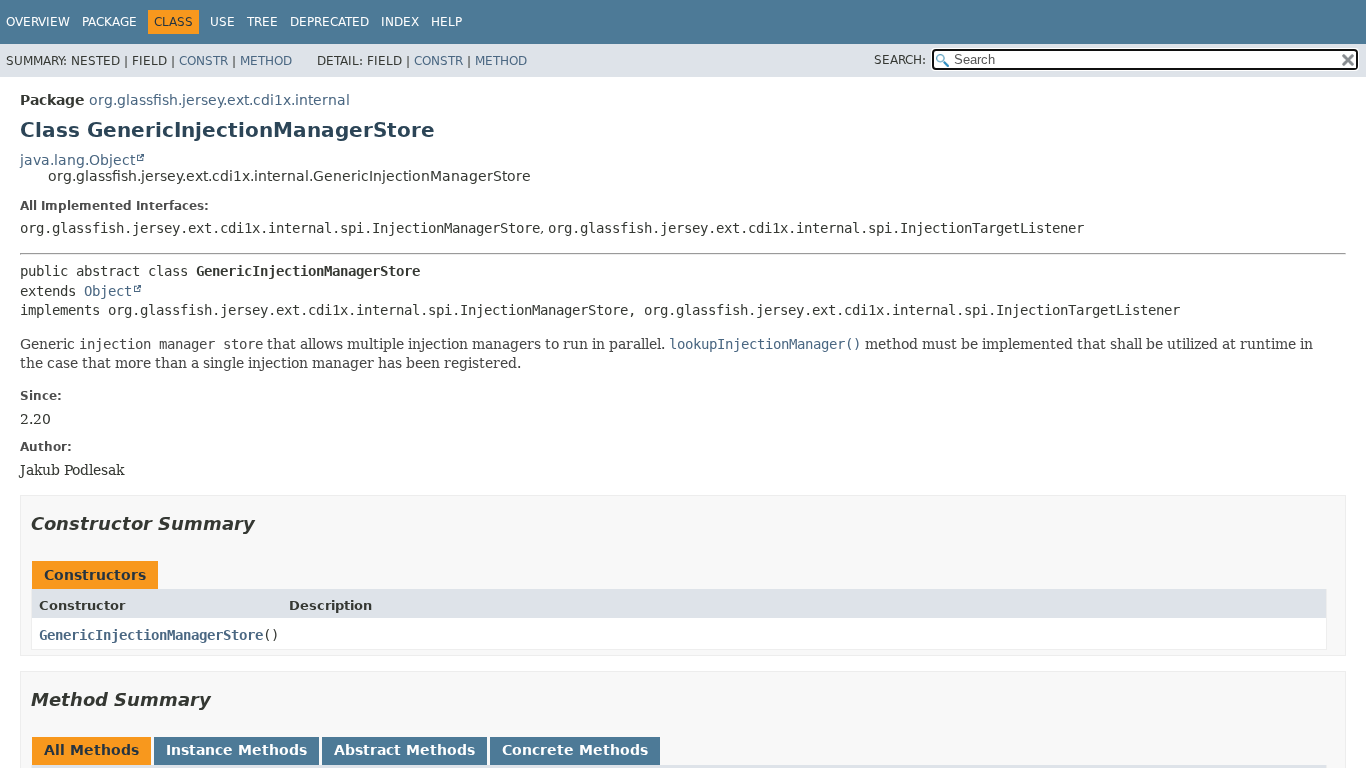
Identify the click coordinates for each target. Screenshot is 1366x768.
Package (109, 22)
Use (222, 22)
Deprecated (329, 22)
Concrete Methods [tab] (575, 750)
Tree (262, 22)
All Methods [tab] (91, 750)
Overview (38, 22)
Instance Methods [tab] (236, 750)
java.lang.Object (77, 160)
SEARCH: (900, 60)
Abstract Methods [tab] (404, 750)
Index (400, 22)
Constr (203, 61)
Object (108, 291)
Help (446, 22)
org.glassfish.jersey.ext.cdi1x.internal (219, 100)
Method (266, 61)
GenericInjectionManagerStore (151, 635)
